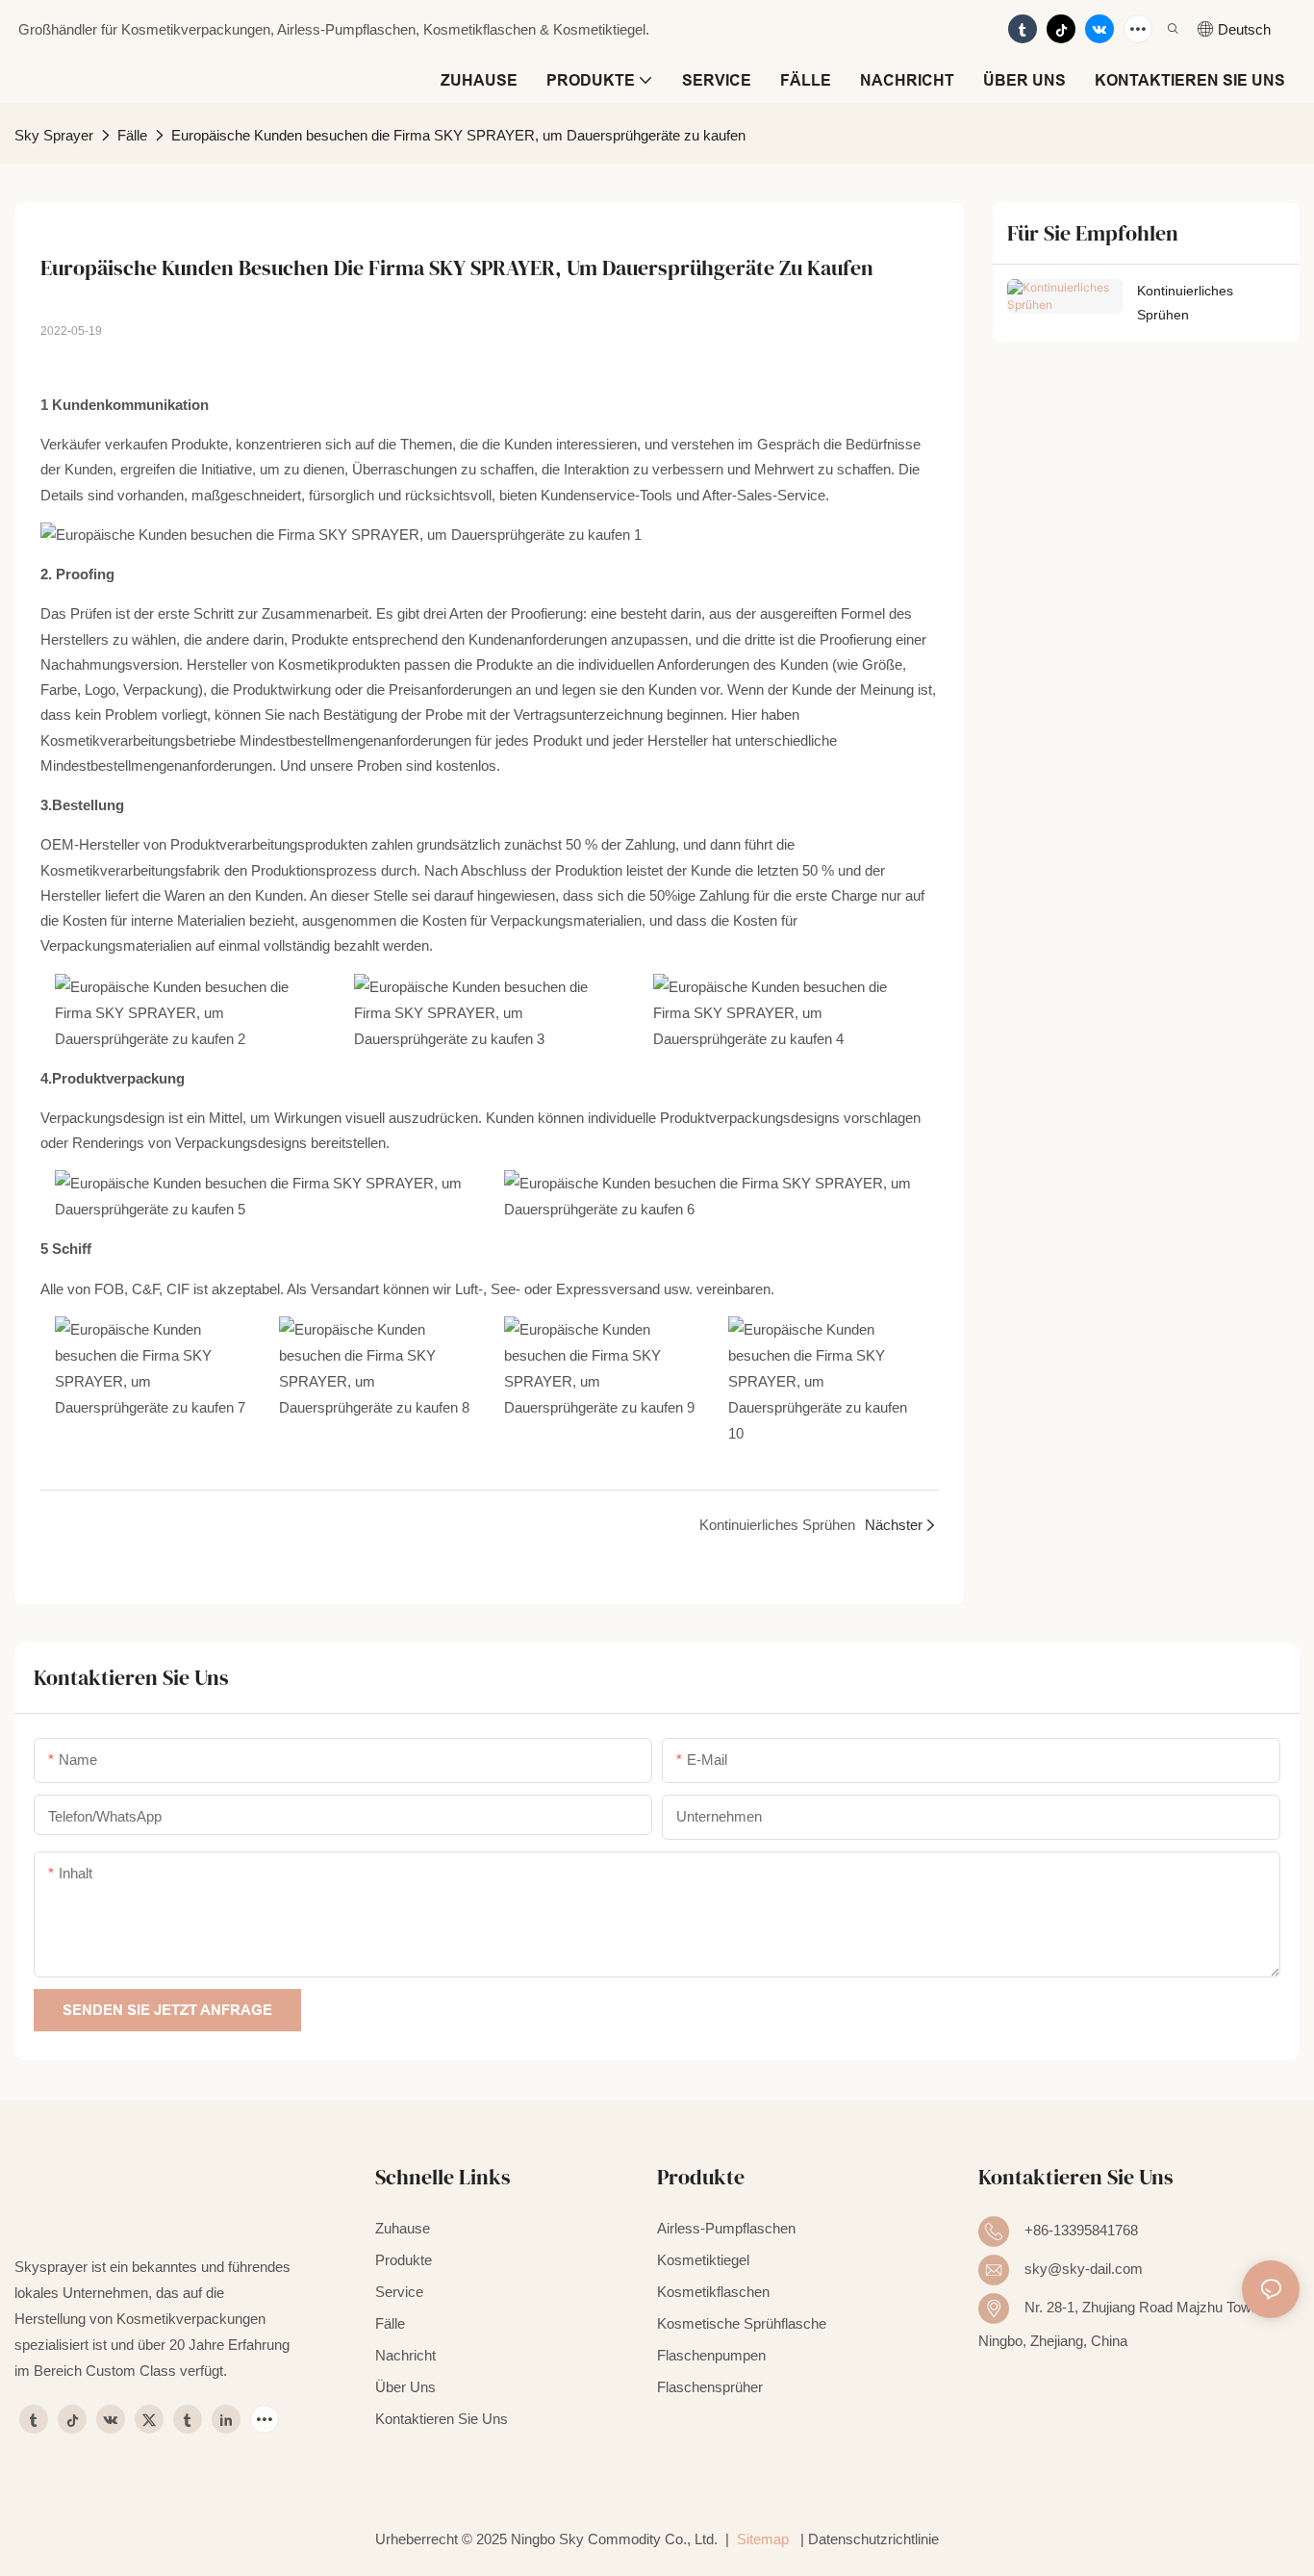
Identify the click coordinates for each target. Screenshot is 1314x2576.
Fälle (132, 135)
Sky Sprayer (54, 135)
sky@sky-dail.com (1084, 2269)
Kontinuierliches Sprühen (1185, 303)
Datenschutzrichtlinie (873, 2539)
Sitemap (763, 2539)
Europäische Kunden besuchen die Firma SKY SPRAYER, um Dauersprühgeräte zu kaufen (458, 135)
